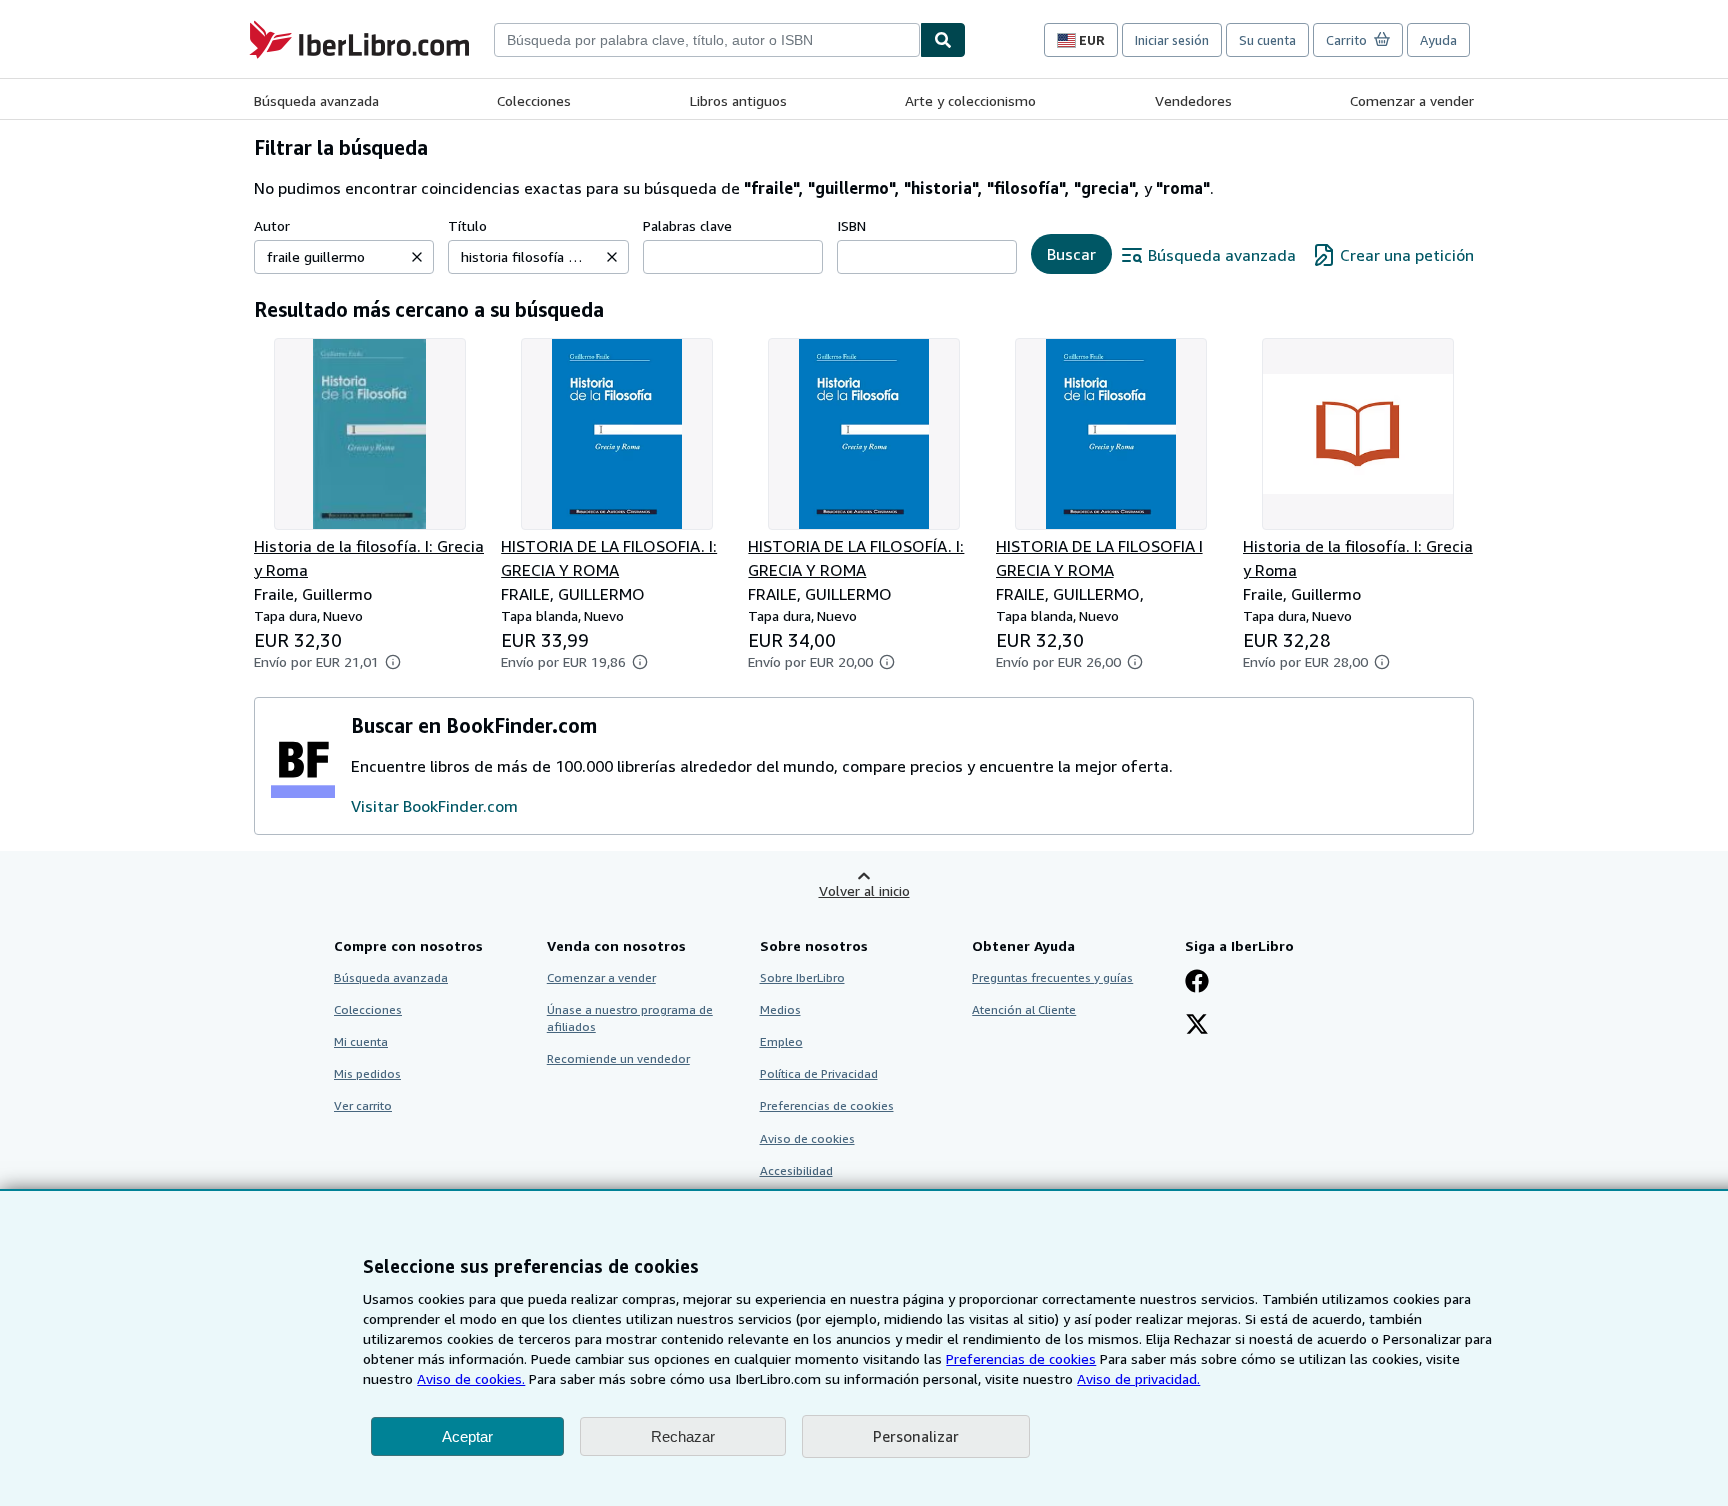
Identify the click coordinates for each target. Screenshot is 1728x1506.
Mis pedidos (367, 1073)
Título (467, 225)
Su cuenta (1267, 40)
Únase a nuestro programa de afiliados (630, 1018)
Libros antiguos (738, 100)
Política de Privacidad (819, 1073)
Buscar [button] (1071, 254)
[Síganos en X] (1197, 1026)
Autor (272, 225)
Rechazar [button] (683, 1436)
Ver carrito (363, 1105)
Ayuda (1438, 40)
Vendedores (1193, 100)
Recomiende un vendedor (618, 1058)
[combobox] (707, 40)
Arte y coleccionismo (970, 100)
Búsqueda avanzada (316, 100)
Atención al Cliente (1024, 1009)
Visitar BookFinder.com (434, 806)
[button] (417, 257)
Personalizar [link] (916, 1436)
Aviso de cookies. (471, 1378)
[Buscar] (943, 40)
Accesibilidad (796, 1170)
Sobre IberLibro (802, 977)
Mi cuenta (361, 1041)
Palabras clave (687, 225)
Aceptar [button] (467, 1436)
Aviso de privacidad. (1138, 1378)
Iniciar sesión (1172, 40)
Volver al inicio (864, 890)
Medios (780, 1009)
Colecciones (534, 100)
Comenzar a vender (1412, 100)
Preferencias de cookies (1021, 1358)
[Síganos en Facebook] (1197, 983)
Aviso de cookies (807, 1138)
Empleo (781, 1041)
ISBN (851, 225)
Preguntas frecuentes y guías (1052, 977)
